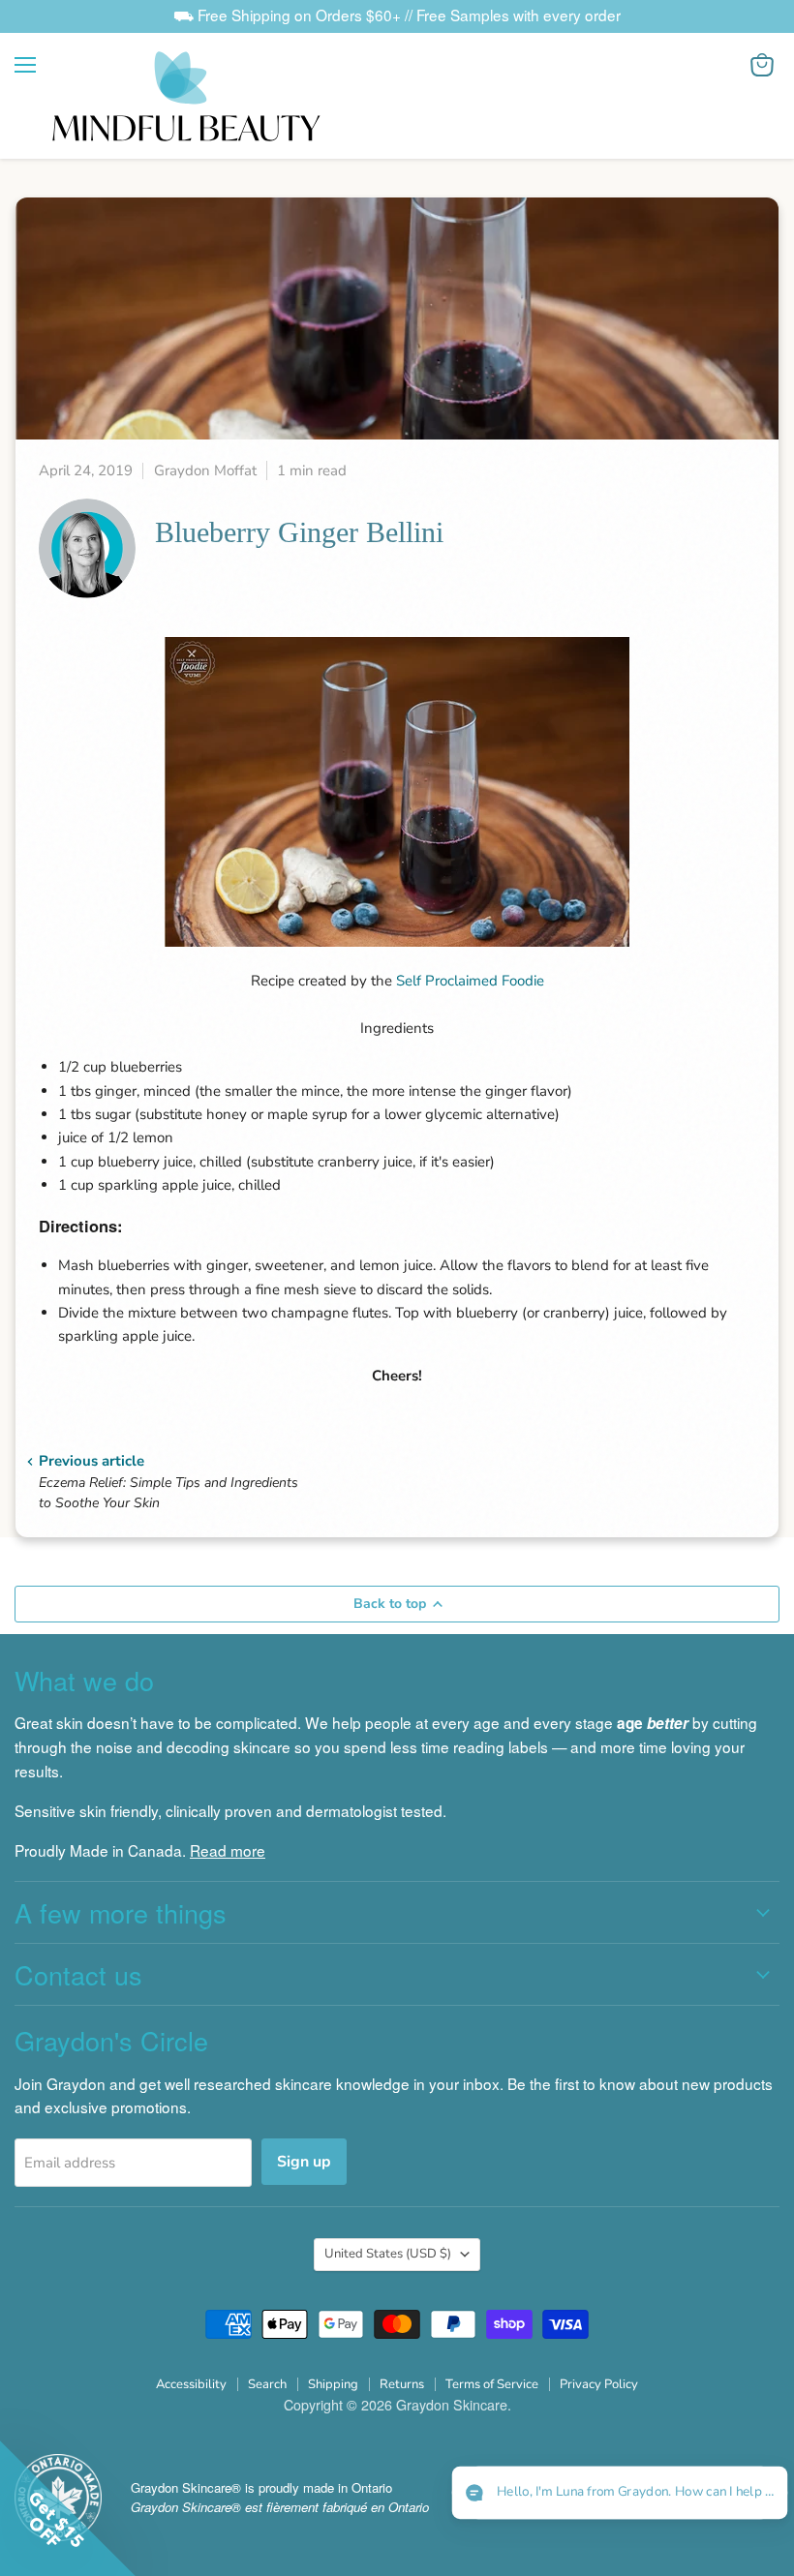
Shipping (333, 2384)
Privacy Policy (599, 2384)
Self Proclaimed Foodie (470, 981)
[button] (619, 2493)
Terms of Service (492, 2384)
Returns (402, 2384)
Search (267, 2384)
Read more (228, 1850)
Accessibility (191, 2384)
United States (388, 2254)
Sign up (304, 2162)
